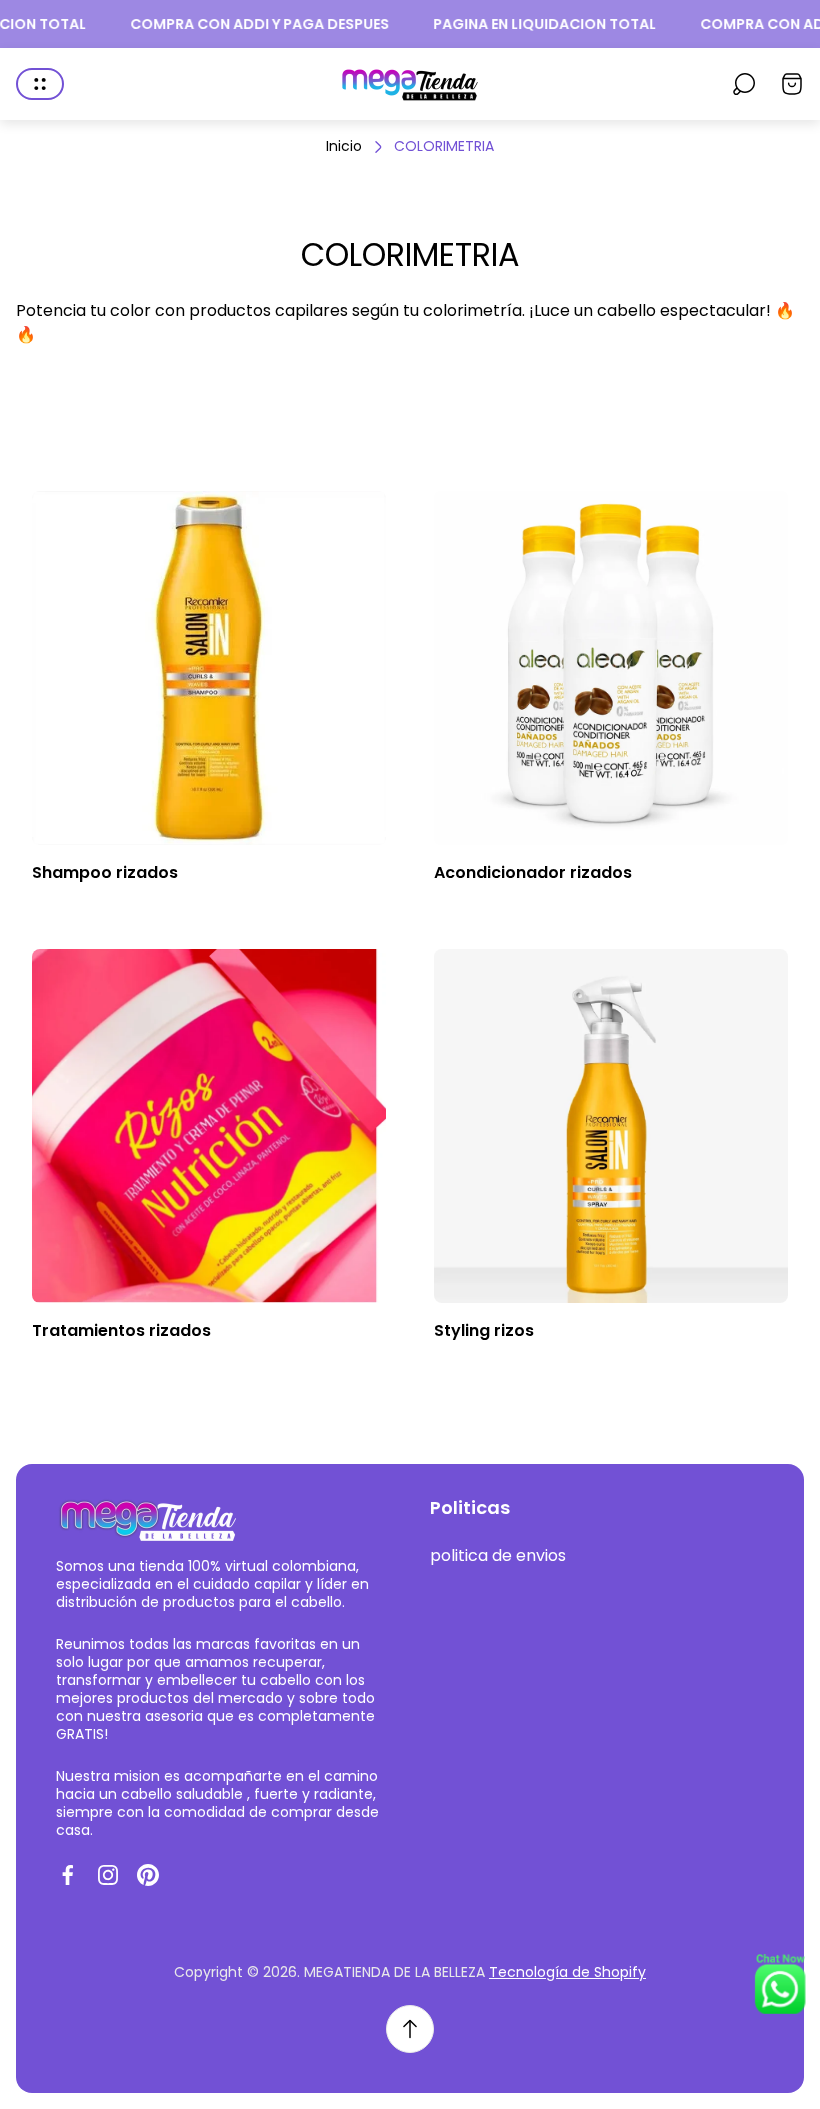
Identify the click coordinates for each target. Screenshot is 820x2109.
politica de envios (498, 1555)
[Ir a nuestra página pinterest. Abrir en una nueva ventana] (148, 1875)
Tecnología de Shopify (567, 1972)
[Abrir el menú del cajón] (40, 84)
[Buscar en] (744, 84)
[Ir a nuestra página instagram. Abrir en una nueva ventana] (108, 1875)
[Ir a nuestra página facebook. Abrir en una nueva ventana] (68, 1875)
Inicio (344, 147)
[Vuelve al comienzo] (410, 2029)
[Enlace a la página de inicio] (146, 1518)
